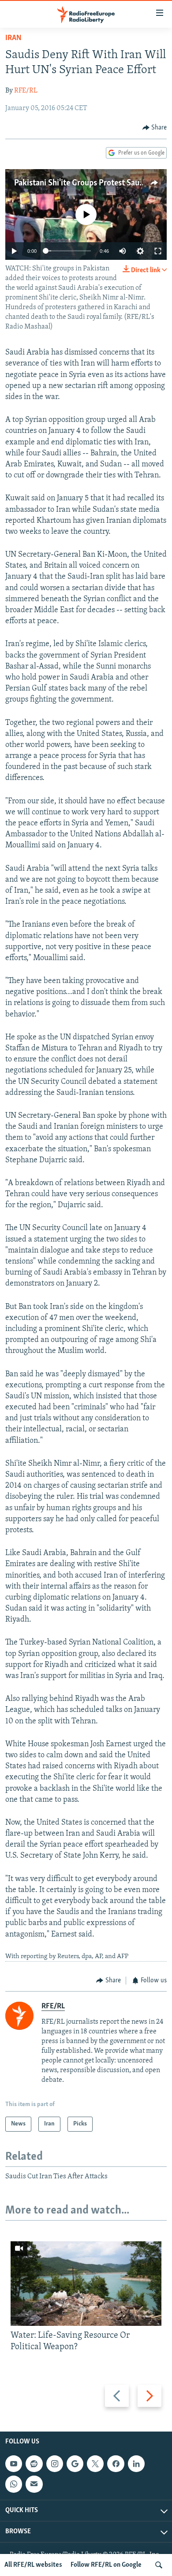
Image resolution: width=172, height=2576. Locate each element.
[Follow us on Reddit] (34, 2464)
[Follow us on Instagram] (55, 2464)
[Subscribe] (34, 2484)
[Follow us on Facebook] (116, 2464)
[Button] (155, 128)
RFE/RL (26, 91)
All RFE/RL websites (33, 2565)
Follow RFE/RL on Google (106, 2565)
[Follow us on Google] (75, 2464)
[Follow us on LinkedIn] (136, 2464)
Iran (13, 38)
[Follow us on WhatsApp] (14, 2484)
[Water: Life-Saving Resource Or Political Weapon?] (86, 2284)
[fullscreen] (158, 251)
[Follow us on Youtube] (14, 2464)
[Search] (159, 2565)
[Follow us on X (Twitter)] (95, 2464)
